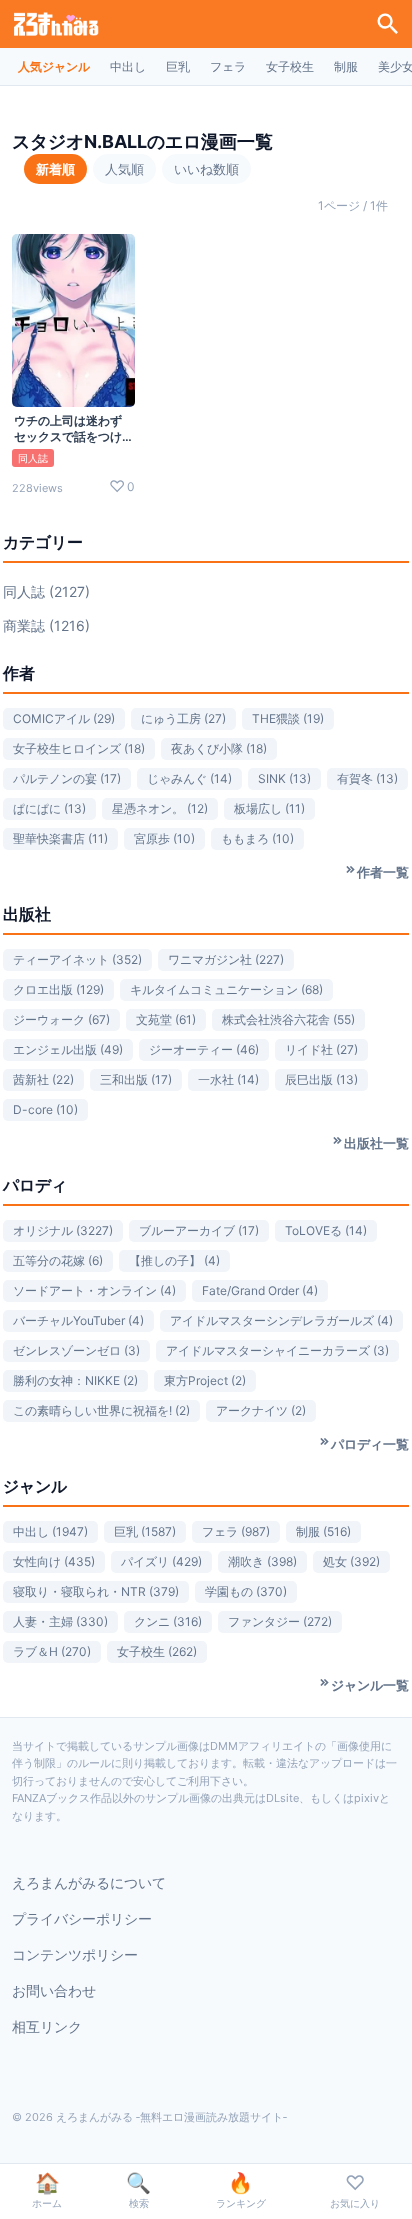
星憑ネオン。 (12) (160, 808)
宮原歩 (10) (164, 838)
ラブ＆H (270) (52, 1651)
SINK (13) (284, 778)
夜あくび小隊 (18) (219, 748)
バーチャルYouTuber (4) (78, 1320)
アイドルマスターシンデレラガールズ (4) (281, 1320)
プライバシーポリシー (82, 1918)
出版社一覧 (376, 1143)
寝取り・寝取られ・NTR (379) (96, 1591)
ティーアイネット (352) (77, 959)
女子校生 (290, 66)
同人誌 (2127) (46, 591)
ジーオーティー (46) (204, 1049)
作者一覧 (383, 872)
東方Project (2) (205, 1380)
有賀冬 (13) (367, 778)
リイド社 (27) (321, 1049)
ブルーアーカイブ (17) (199, 1230)
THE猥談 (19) (288, 718)
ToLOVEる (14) (326, 1230)
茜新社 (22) (43, 1079)
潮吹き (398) (262, 1561)
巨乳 (178, 66)
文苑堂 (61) (166, 1019)
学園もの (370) (246, 1591)
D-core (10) (45, 1109)
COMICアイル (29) (64, 718)
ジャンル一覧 (370, 1685)
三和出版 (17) (136, 1079)
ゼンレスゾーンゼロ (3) (76, 1350)
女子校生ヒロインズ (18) (79, 748)
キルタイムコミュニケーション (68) (226, 989)
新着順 (55, 169)
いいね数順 (206, 169)
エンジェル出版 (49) (68, 1049)
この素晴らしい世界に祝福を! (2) (101, 1410)
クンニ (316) (168, 1621)
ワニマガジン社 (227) (226, 959)
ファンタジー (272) (280, 1621)
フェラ (228, 66)
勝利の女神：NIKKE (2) (75, 1380)
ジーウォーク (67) (61, 1019)
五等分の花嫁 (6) (58, 1260)
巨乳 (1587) (145, 1531)
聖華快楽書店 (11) (60, 838)
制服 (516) (323, 1531)
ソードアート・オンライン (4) (94, 1290)
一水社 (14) (228, 1079)
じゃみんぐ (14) (189, 778)
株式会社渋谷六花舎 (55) (288, 1019)
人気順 (124, 169)
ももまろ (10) (257, 838)
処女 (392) (351, 1561)
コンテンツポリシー (75, 1954)
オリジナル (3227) (63, 1230)
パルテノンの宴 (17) (67, 778)
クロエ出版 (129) (58, 989)
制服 (346, 66)
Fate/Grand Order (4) (260, 1290)
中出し (128, 66)
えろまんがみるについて (89, 1882)
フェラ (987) (236, 1531)
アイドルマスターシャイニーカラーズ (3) (277, 1350)
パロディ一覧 (370, 1444)
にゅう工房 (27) (183, 718)
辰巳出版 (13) (321, 1079)
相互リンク (47, 2026)
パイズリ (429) (161, 1561)
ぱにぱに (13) (49, 808)
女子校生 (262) (157, 1651)
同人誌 (33, 458)
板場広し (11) (269, 808)
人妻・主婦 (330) (60, 1621)
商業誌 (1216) (46, 625)
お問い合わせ (54, 1990)
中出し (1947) (50, 1531)
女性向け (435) (54, 1561)
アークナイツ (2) (261, 1410)
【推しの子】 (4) (174, 1260)
